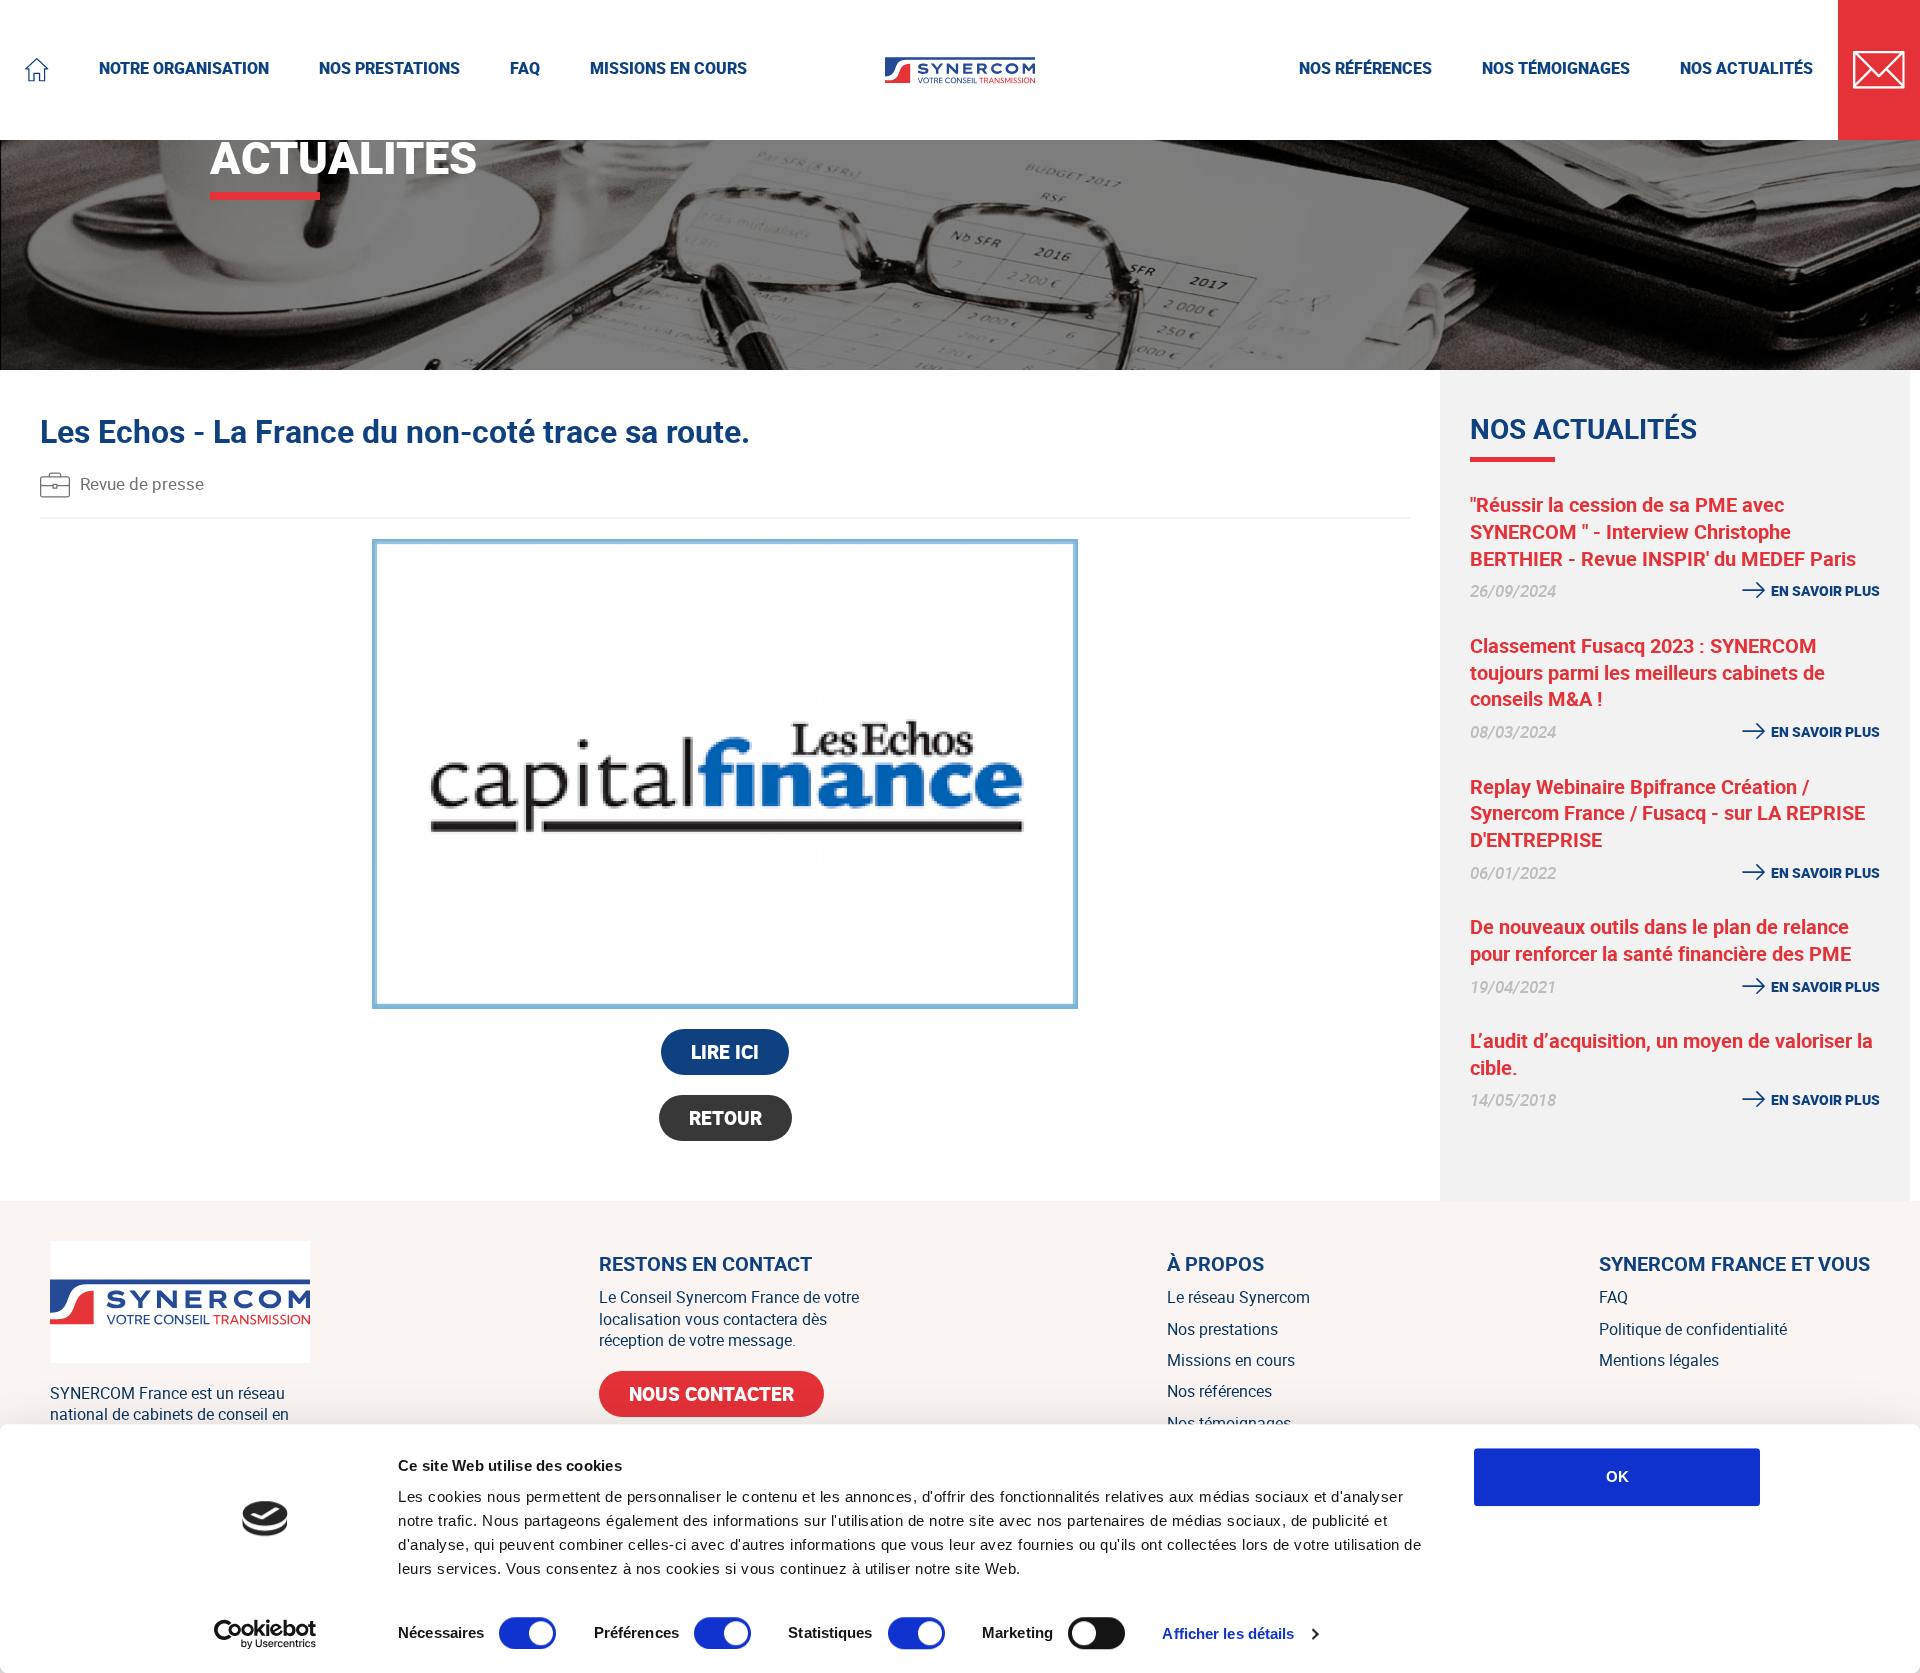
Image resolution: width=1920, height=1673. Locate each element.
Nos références (1219, 1391)
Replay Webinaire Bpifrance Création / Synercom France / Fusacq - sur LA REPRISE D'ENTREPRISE (1667, 813)
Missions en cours (1231, 1360)
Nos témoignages (1229, 1423)
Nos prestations (1222, 1329)
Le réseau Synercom (1238, 1297)
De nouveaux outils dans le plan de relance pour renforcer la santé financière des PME (1660, 940)
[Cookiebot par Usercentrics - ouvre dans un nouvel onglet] (265, 1634)
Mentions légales (1659, 1360)
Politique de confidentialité (1693, 1329)
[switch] (722, 1633)
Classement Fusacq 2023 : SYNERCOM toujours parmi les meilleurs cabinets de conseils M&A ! (1647, 672)
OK (1617, 1476)
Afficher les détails (1228, 1633)
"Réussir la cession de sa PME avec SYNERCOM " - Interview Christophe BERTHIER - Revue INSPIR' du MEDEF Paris (1663, 531)
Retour (725, 1118)
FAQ (1613, 1297)
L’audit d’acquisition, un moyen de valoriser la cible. (1671, 1054)
